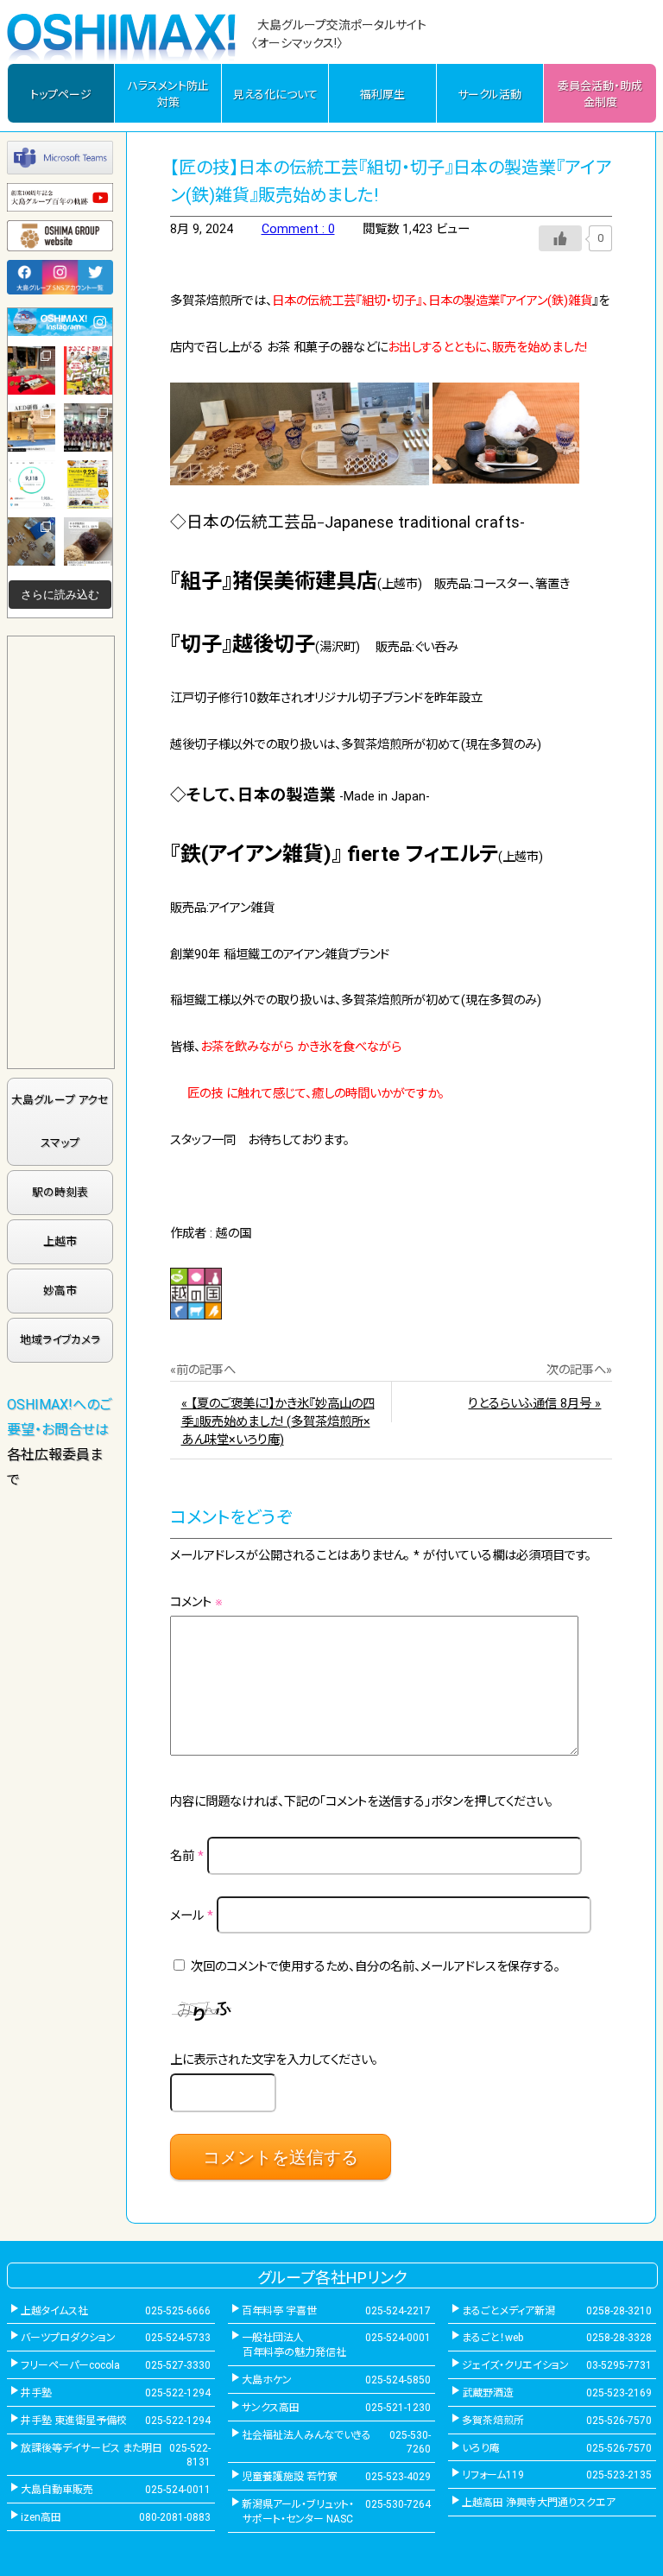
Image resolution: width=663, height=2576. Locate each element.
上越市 (60, 1241)
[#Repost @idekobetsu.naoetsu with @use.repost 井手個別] (32, 484)
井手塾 (36, 2393)
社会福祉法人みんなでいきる (306, 2435)
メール (192, 1916)
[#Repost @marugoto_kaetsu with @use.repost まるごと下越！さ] (88, 370)
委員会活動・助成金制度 (600, 94)
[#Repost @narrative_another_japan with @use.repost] (88, 484)
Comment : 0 (298, 229)
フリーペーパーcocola (70, 2365)
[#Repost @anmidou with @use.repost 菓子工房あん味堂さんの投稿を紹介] (88, 541)
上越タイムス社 (54, 2311)
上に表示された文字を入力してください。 (274, 2060)
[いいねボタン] (560, 238)
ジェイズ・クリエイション (515, 2365)
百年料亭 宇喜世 (279, 2311)
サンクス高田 (271, 2408)
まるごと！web (493, 2338)
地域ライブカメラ (60, 1340)
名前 (187, 1857)
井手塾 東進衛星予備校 (74, 2421)
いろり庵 (481, 2448)
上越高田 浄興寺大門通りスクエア (539, 2503)
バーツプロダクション (68, 2338)
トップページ (61, 95)
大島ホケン (267, 2380)
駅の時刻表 (60, 1192)
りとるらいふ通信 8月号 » (534, 1404)
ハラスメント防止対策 (168, 94)
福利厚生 (382, 95)
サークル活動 (489, 95)
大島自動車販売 (57, 2490)
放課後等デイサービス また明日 (92, 2448)
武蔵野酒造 (488, 2393)
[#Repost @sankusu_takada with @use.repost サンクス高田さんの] (88, 427)
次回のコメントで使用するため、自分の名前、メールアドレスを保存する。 (376, 1967)
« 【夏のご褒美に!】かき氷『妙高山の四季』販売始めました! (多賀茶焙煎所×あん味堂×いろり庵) (278, 1422)
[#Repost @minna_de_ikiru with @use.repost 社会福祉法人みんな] (32, 427)
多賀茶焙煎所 (493, 2421)
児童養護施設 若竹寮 (290, 2477)
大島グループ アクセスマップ (60, 1121)
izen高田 (41, 2517)
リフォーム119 (493, 2475)
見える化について (275, 95)
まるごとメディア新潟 (508, 2311)
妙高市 (60, 1291)
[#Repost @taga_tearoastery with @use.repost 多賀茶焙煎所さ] (32, 370)
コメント (196, 1602)
